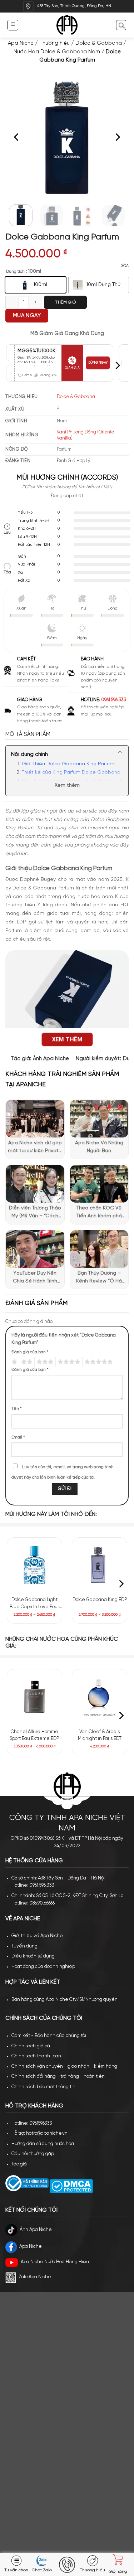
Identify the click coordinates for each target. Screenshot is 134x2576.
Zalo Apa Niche (35, 2277)
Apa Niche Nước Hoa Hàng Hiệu (55, 2262)
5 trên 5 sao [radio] (98, 1362)
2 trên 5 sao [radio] (26, 1362)
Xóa (125, 266)
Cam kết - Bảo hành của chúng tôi (49, 2036)
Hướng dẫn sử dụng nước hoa (43, 2144)
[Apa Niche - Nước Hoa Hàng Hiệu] (67, 25)
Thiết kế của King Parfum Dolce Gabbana (71, 773)
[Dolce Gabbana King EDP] (100, 1565)
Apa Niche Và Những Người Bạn (99, 1147)
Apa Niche (21, 43)
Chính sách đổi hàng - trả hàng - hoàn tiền (58, 2077)
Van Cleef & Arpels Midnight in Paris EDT (100, 1735)
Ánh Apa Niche (51, 1059)
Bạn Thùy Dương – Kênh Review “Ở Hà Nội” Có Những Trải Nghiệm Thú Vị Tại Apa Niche (99, 1278)
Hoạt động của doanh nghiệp (43, 1967)
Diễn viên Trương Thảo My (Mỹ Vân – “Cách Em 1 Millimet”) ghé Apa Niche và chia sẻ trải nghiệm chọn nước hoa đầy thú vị (35, 1213)
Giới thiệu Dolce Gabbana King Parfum (68, 764)
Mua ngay (27, 316)
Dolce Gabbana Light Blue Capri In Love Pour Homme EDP (34, 1604)
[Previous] (17, 137)
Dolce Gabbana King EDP (100, 1600)
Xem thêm (67, 785)
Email (18, 1437)
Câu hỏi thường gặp (33, 2154)
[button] (13, 25)
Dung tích (15, 271)
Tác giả (19, 2164)
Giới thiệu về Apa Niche (37, 1936)
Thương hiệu (54, 43)
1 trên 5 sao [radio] (13, 1362)
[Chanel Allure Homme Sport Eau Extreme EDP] (34, 1697)
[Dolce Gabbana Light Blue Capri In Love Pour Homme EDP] (34, 1565)
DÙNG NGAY (98, 363)
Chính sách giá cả (31, 2046)
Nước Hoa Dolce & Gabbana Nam (57, 52)
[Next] (117, 137)
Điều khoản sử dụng (33, 1956)
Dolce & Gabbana (99, 43)
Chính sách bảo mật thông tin (43, 2087)
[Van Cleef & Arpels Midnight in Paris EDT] (100, 1697)
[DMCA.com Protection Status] (71, 2186)
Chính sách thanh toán (36, 2056)
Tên (17, 1409)
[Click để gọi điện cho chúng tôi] (67, 2565)
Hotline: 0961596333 (32, 2123)
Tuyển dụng (24, 1946)
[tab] (67, 734)
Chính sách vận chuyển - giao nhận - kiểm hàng (64, 2066)
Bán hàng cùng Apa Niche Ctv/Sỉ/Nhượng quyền (64, 2000)
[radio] (36, 285)
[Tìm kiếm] (121, 25)
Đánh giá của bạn (30, 1352)
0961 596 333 (114, 700)
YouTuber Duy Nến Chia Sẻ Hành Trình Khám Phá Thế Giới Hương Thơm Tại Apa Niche (35, 1278)
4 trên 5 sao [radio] (68, 1362)
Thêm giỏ (65, 302)
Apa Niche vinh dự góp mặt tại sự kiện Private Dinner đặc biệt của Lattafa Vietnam (35, 1148)
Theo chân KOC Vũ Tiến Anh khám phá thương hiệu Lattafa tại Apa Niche (99, 1213)
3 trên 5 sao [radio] (44, 1362)
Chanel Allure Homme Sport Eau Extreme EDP (34, 1735)
